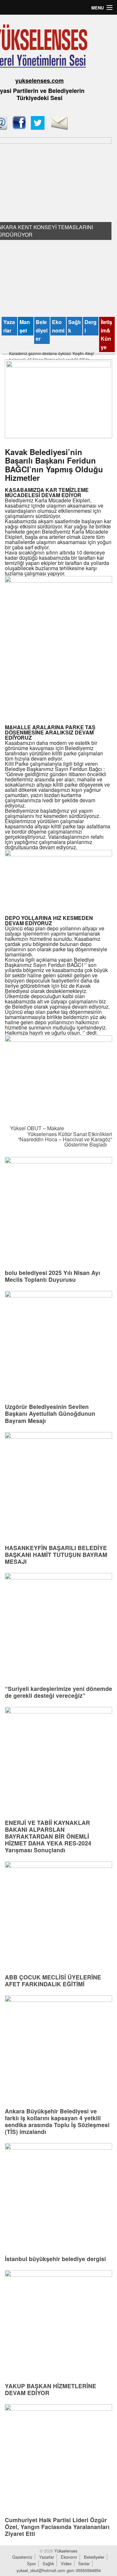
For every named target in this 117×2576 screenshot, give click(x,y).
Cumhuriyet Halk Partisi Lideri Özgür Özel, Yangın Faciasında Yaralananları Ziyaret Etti (57, 2527)
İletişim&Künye (106, 334)
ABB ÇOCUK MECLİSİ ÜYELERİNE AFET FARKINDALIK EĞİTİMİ (53, 1980)
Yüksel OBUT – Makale (36, 1128)
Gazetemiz (22, 2557)
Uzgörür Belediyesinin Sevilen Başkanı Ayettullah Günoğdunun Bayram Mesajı (50, 1413)
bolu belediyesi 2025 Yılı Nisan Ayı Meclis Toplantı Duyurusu (52, 1276)
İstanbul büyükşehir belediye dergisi (55, 2259)
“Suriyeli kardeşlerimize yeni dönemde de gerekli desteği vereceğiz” (58, 1692)
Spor (31, 2563)
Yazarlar (9, 326)
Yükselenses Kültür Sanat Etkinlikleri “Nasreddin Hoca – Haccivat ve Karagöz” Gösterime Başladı (65, 1139)
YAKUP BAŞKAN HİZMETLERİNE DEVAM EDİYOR (51, 2389)
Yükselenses (65, 2551)
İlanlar (84, 2563)
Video (66, 2563)
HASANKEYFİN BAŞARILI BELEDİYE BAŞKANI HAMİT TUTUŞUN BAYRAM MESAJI (56, 1554)
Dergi (91, 326)
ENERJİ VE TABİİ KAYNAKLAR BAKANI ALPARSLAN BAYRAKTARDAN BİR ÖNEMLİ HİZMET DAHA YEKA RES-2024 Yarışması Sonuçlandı (48, 1836)
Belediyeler (42, 330)
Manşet (25, 326)
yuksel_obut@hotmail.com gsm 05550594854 (59, 2570)
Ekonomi (58, 326)
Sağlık (74, 326)
